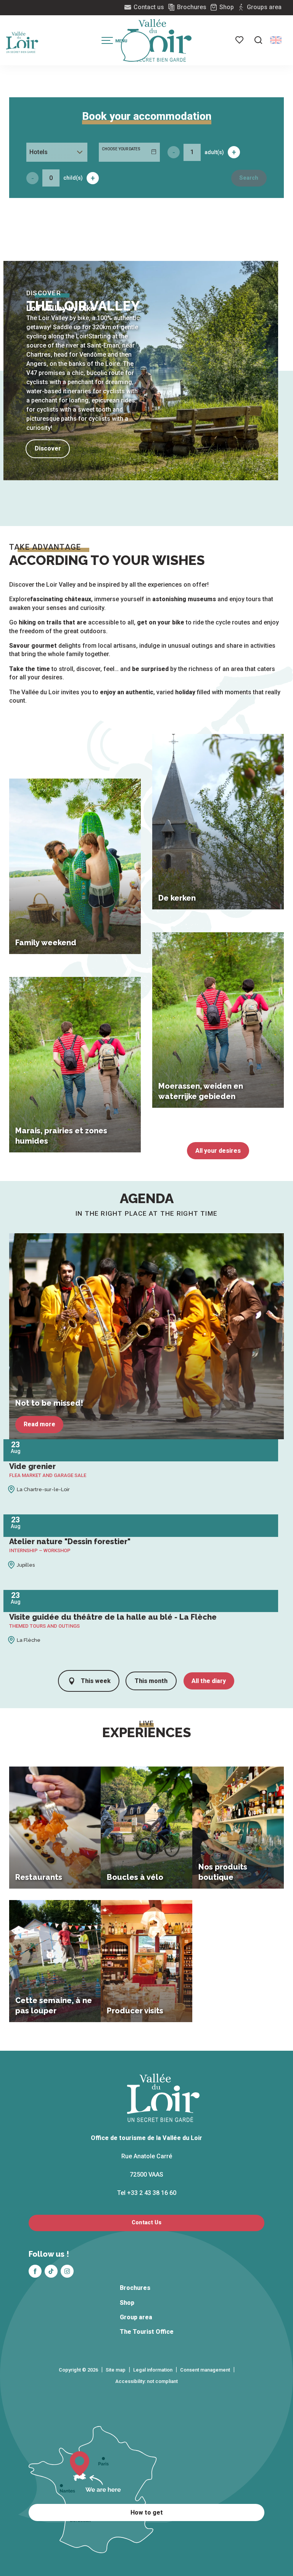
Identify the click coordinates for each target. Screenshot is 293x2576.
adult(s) (214, 152)
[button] (258, 40)
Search (249, 178)
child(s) (73, 178)
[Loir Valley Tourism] (159, 40)
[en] (276, 40)
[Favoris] (240, 40)
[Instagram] (67, 2271)
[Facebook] (35, 2271)
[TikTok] (51, 2271)
